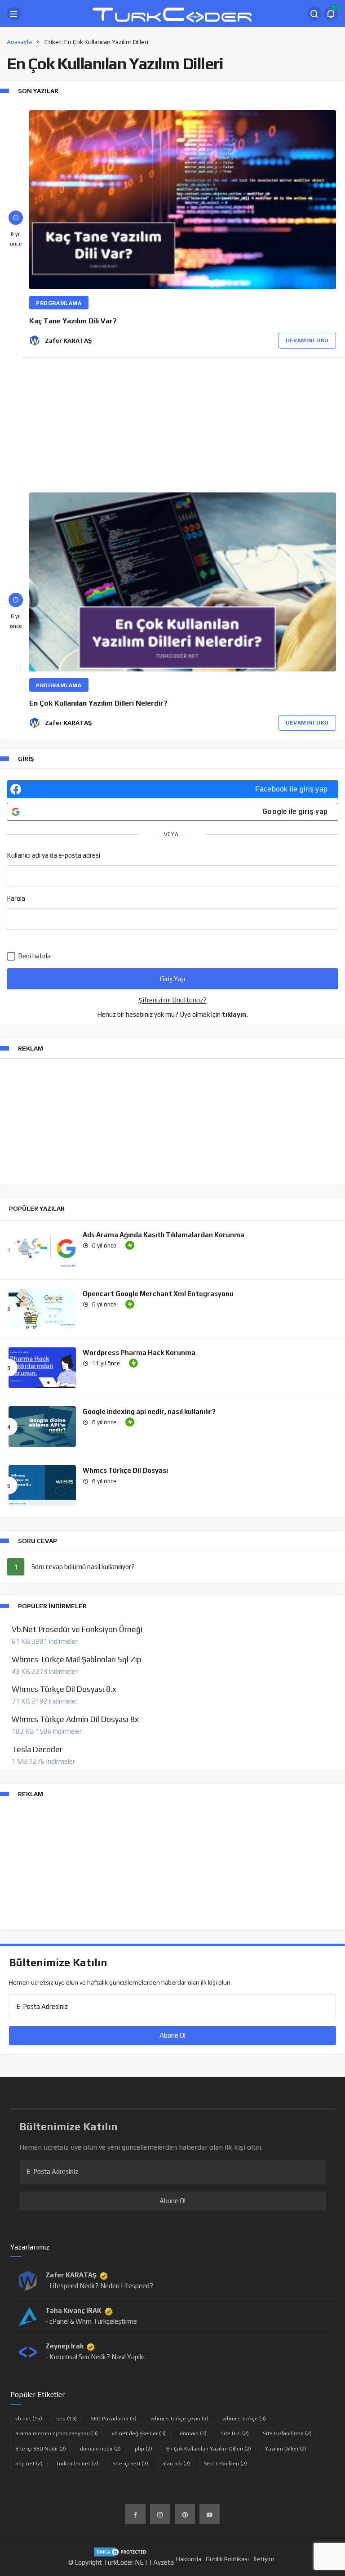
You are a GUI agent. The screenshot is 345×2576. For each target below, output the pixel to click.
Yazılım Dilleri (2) (286, 2449)
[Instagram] (160, 2514)
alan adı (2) (176, 2464)
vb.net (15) (29, 2419)
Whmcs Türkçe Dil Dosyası (125, 1470)
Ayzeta (164, 2562)
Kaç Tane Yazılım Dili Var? (73, 321)
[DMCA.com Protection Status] (121, 2551)
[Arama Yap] (314, 13)
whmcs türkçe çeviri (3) (179, 2419)
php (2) (144, 2449)
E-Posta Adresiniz (42, 2006)
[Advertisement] (172, 420)
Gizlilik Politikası (227, 2559)
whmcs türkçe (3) (244, 2419)
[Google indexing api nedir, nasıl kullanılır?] (42, 1427)
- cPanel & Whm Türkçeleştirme (91, 2321)
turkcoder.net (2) (77, 2464)
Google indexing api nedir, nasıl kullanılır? (149, 1411)
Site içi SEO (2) (130, 2464)
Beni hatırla (34, 956)
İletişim (264, 2559)
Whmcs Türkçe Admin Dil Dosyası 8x (75, 1719)
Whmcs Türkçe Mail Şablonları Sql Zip (77, 1659)
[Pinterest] (185, 2514)
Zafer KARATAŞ (68, 340)
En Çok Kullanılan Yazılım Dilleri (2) (209, 2449)
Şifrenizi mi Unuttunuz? (173, 1000)
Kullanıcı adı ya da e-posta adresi (53, 855)
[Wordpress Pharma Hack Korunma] (42, 1368)
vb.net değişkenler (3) (139, 2433)
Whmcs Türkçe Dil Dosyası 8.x (64, 1689)
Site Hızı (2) (235, 2433)
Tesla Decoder (37, 1749)
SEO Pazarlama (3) (114, 2419)
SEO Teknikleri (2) (226, 2464)
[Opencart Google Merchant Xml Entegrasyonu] (42, 1309)
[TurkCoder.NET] (172, 13)
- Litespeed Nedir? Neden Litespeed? (99, 2286)
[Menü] (14, 13)
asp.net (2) (29, 2464)
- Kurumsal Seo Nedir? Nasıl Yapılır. (96, 2357)
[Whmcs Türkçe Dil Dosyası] (42, 1485)
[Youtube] (210, 2514)
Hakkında (189, 2559)
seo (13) (66, 2419)
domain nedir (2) (100, 2449)
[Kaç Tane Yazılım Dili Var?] (183, 200)
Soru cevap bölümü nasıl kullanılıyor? (83, 1567)
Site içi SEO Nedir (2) (41, 2449)
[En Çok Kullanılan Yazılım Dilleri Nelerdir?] (183, 582)
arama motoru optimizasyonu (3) (57, 2433)
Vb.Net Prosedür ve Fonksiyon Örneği (77, 1629)
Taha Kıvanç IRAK (73, 2310)
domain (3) (193, 2433)
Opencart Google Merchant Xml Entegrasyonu (158, 1293)
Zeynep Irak (64, 2346)
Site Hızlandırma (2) (287, 2433)
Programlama (59, 303)
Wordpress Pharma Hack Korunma (139, 1352)
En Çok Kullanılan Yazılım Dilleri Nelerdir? (98, 703)
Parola (16, 898)
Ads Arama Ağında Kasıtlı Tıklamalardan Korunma (164, 1234)
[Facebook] (135, 2514)
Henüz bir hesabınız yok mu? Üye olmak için (172, 1014)
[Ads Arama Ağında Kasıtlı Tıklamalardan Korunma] (42, 1250)
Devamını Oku (307, 340)
